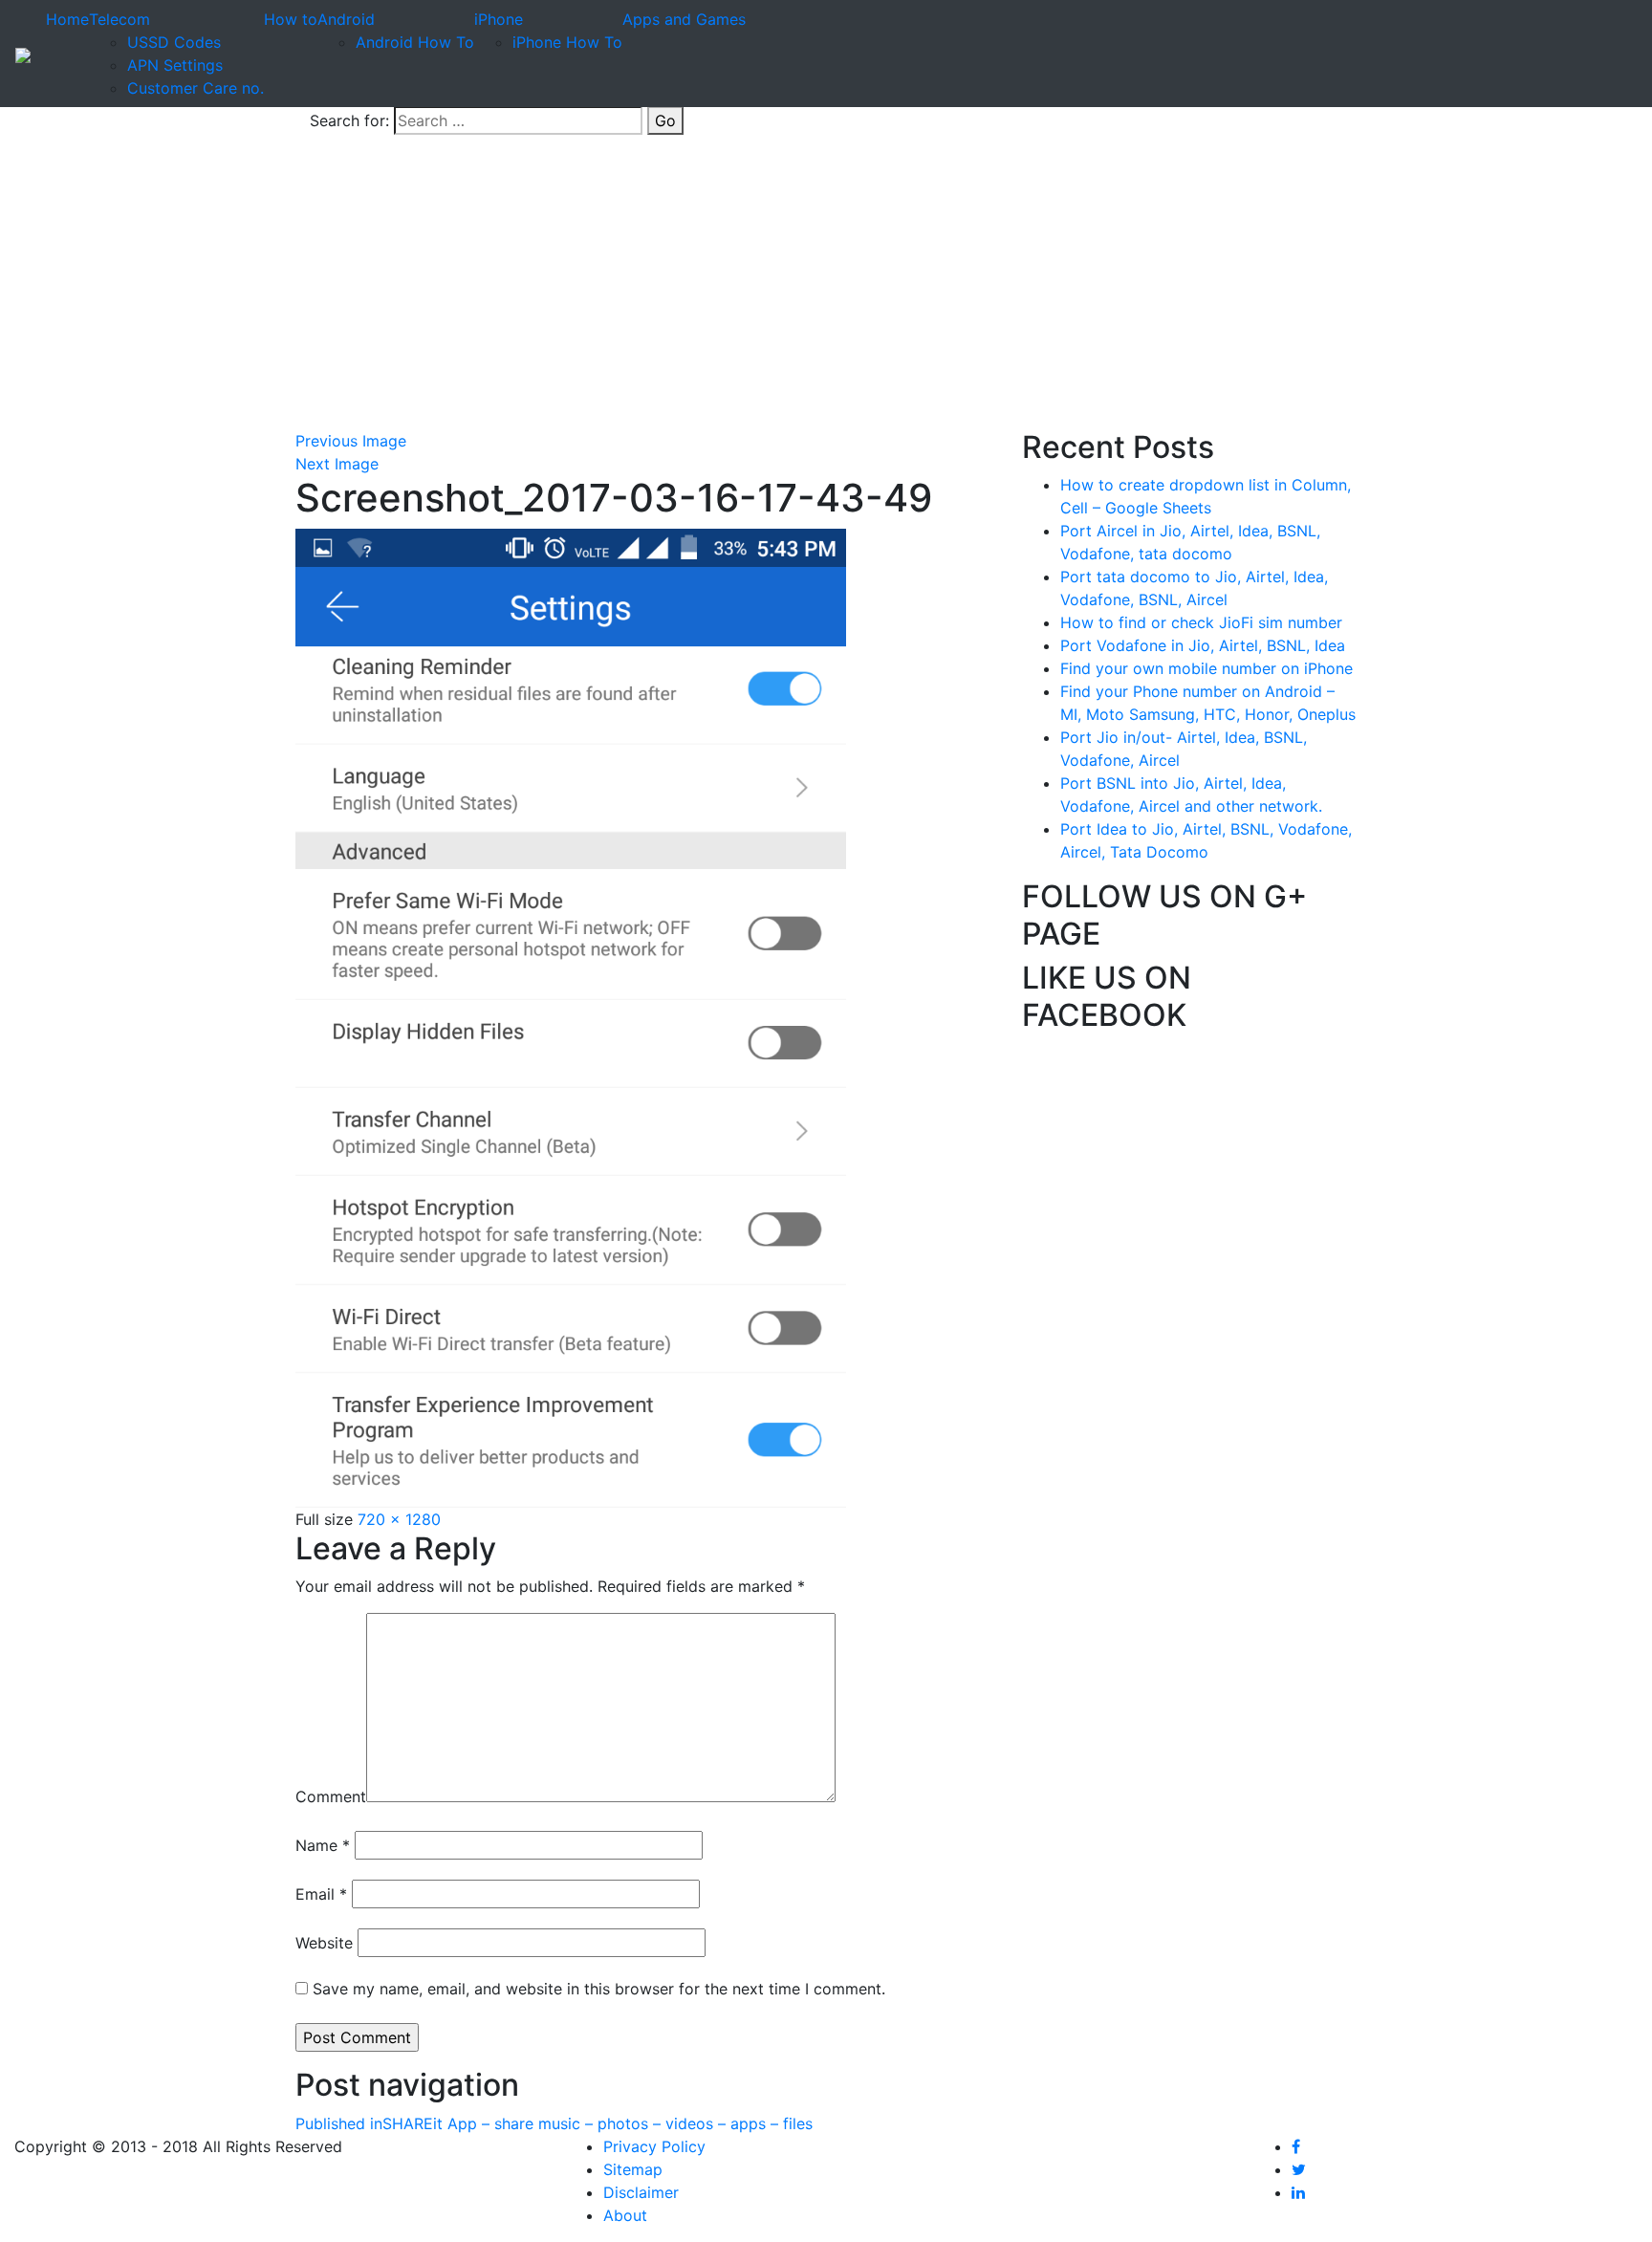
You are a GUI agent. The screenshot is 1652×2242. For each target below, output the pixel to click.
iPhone (499, 19)
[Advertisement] (826, 286)
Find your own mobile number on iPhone (1206, 668)
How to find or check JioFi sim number (1201, 622)
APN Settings (175, 65)
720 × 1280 (399, 1519)
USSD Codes (174, 42)
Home (67, 19)
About (625, 2215)
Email (321, 1894)
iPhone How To (567, 42)
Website (324, 1943)
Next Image (337, 464)
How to (291, 19)
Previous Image (351, 441)
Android (346, 19)
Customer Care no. (196, 88)
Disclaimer (641, 2192)
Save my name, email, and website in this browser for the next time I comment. (599, 1989)
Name (323, 1845)
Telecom (120, 19)
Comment (331, 1796)
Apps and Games (684, 19)
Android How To (415, 42)
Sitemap (633, 2169)
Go (665, 120)
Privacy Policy (654, 2146)
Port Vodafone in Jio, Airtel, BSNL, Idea (1203, 645)
